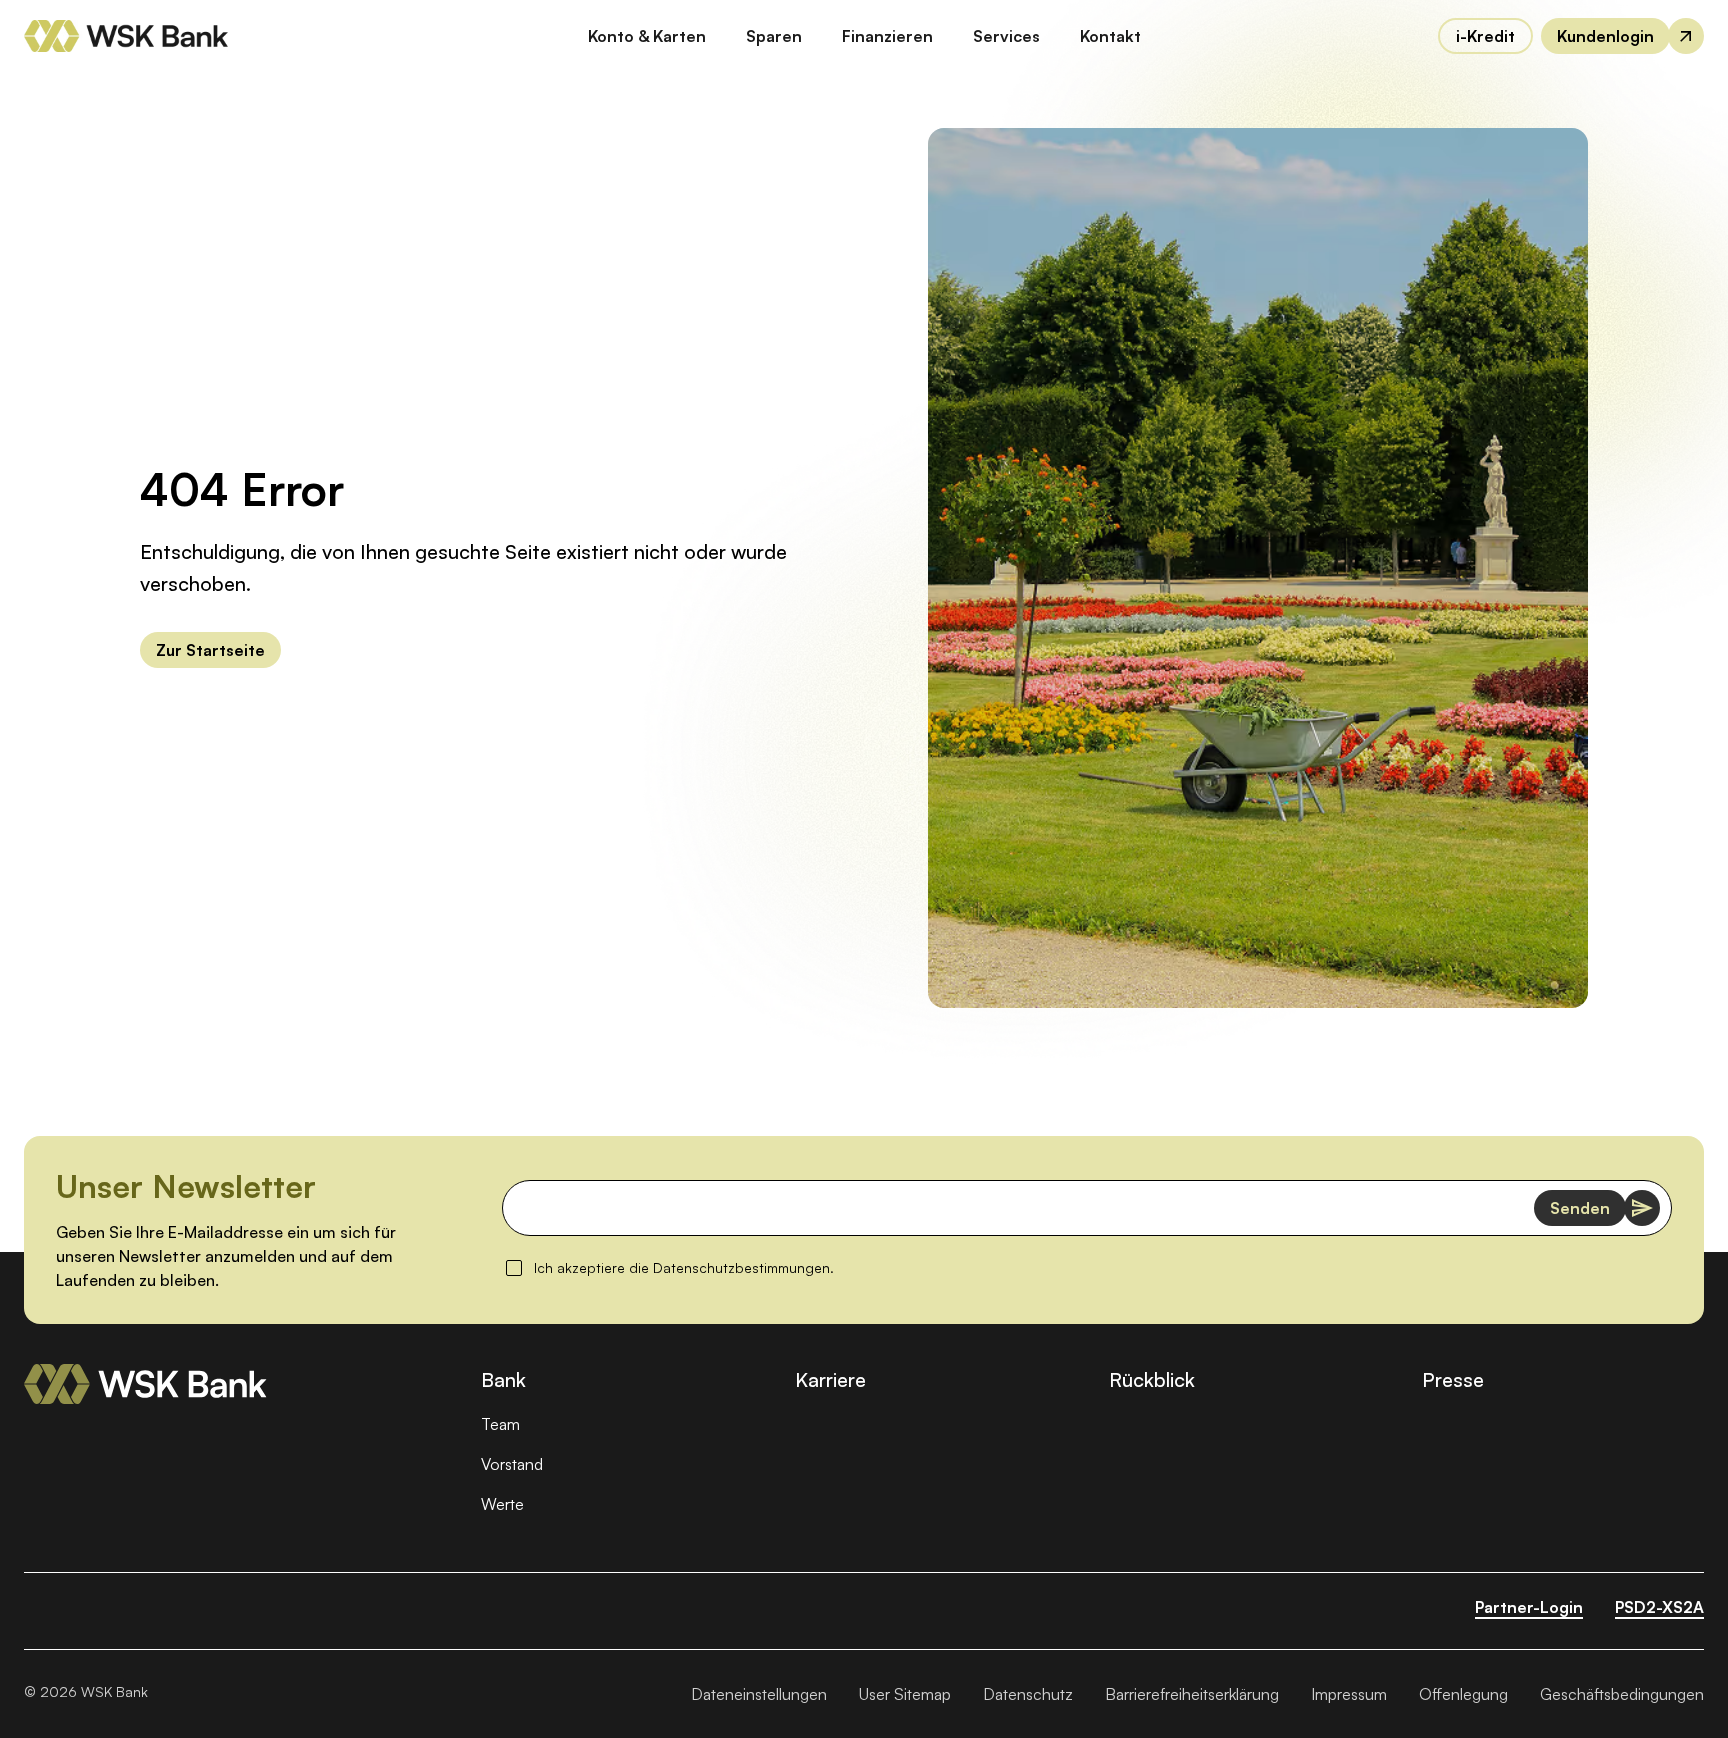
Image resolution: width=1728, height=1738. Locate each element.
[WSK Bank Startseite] (145, 1384)
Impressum (1349, 1694)
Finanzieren (887, 36)
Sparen (774, 36)
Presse (1453, 1379)
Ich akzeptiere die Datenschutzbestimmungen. (684, 1267)
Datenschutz (1028, 1694)
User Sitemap (905, 1694)
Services (1006, 36)
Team (500, 1424)
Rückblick (1152, 1379)
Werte (502, 1504)
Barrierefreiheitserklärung (1192, 1694)
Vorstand (512, 1464)
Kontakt (1110, 36)
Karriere (830, 1379)
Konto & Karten (647, 36)
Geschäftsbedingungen (1622, 1694)
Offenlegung (1463, 1694)
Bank (503, 1379)
